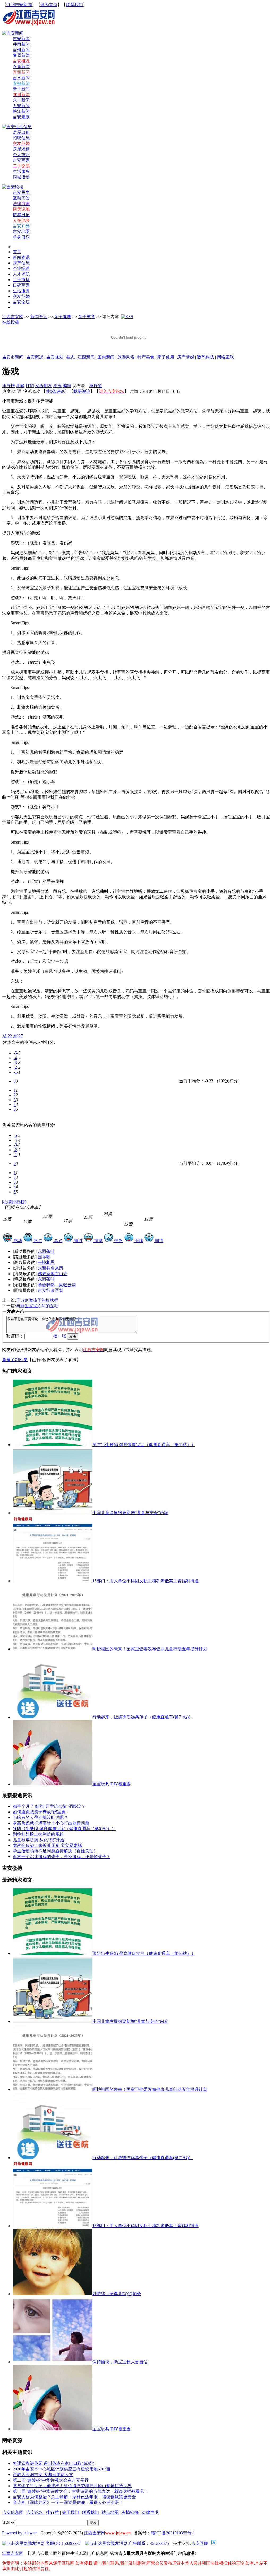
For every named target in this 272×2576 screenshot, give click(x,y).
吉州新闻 (21, 50)
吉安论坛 (35, 2512)
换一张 (60, 1336)
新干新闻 (21, 89)
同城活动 (21, 177)
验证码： (15, 1336)
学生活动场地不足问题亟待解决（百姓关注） (55, 1851)
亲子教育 (87, 317)
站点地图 (110, 2512)
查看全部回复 (15, 1360)
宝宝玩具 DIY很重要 (112, 1784)
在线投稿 (11, 322)
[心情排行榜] (14, 1202)
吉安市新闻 (13, 357)
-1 (15, 1072)
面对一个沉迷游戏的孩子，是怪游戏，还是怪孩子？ (62, 1857)
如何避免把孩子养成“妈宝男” (40, 1812)
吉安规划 (55, 357)
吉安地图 (21, 231)
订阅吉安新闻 (19, 5)
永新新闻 (21, 67)
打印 (30, 386)
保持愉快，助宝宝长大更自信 (120, 2362)
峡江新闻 (21, 111)
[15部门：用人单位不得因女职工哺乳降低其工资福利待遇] (53, 2226)
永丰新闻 (21, 100)
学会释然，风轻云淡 (57, 1285)
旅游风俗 (126, 357)
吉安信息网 (13, 2512)
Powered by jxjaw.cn (20, 2533)
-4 (15, 1058)
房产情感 (186, 357)
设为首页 (49, 5)
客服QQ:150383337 (63, 2543)
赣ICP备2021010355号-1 (173, 2533)
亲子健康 (63, 317)
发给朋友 (44, 386)
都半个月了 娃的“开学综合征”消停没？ (49, 1806)
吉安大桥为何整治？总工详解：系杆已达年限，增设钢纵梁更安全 (74, 2497)
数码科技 (206, 357)
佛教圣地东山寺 (53, 1274)
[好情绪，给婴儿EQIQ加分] (53, 2294)
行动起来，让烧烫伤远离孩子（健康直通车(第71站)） (143, 1717)
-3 (15, 1062)
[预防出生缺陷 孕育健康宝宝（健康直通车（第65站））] (53, 1953)
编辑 (67, 386)
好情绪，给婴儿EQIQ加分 (117, 2294)
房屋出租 (21, 132)
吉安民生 (21, 192)
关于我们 (70, 2512)
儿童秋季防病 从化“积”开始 (39, 1840)
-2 (15, 1067)
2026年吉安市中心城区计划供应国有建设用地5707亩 (62, 2469)
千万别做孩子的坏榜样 (37, 1300)
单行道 (96, 386)
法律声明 (150, 2512)
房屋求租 (21, 149)
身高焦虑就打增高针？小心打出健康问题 (51, 1823)
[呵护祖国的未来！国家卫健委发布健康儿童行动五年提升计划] (53, 2089)
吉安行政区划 (50, 1290)
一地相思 (46, 1262)
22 (7, 1036)
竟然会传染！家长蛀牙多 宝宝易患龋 (47, 1845)
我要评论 (82, 391)
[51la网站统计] (214, 2543)
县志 (70, 357)
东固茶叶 (46, 1251)
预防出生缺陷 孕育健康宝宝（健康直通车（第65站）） (144, 1445)
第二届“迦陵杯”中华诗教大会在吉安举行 (51, 2480)
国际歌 (44, 1257)
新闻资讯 (39, 317)
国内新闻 (106, 357)
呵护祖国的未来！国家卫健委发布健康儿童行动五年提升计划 (150, 1649)
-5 (15, 1053)
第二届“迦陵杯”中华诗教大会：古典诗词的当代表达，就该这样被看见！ (80, 2491)
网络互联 (226, 357)
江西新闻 (86, 357)
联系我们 (74, 5)
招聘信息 (21, 138)
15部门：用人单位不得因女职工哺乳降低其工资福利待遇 (146, 1581)
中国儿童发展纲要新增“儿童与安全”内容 (130, 1513)
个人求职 (21, 155)
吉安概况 (35, 357)
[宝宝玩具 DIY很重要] (53, 2429)
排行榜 (8, 386)
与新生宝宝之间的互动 (37, 1306)
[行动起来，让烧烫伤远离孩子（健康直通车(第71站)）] (53, 2158)
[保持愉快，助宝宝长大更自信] (53, 2362)
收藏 (20, 386)
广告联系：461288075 (148, 2543)
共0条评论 (55, 391)
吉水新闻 (21, 78)
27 (18, 1036)
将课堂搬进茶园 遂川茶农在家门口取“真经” (53, 2463)
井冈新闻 (21, 44)
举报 (57, 386)
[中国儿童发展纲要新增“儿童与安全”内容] (53, 2021)
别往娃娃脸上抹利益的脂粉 (38, 1834)
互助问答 (21, 198)
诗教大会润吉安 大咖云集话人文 (43, 2475)
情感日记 (21, 215)
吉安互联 (200, 2543)
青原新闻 (21, 55)
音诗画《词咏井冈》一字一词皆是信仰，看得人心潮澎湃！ (68, 2502)
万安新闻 (21, 106)
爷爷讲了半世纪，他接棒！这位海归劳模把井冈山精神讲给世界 (72, 2486)
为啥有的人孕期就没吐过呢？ (40, 1817)
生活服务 (21, 171)
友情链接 (130, 2512)
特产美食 (146, 357)
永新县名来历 (50, 1268)
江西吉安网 (13, 317)
